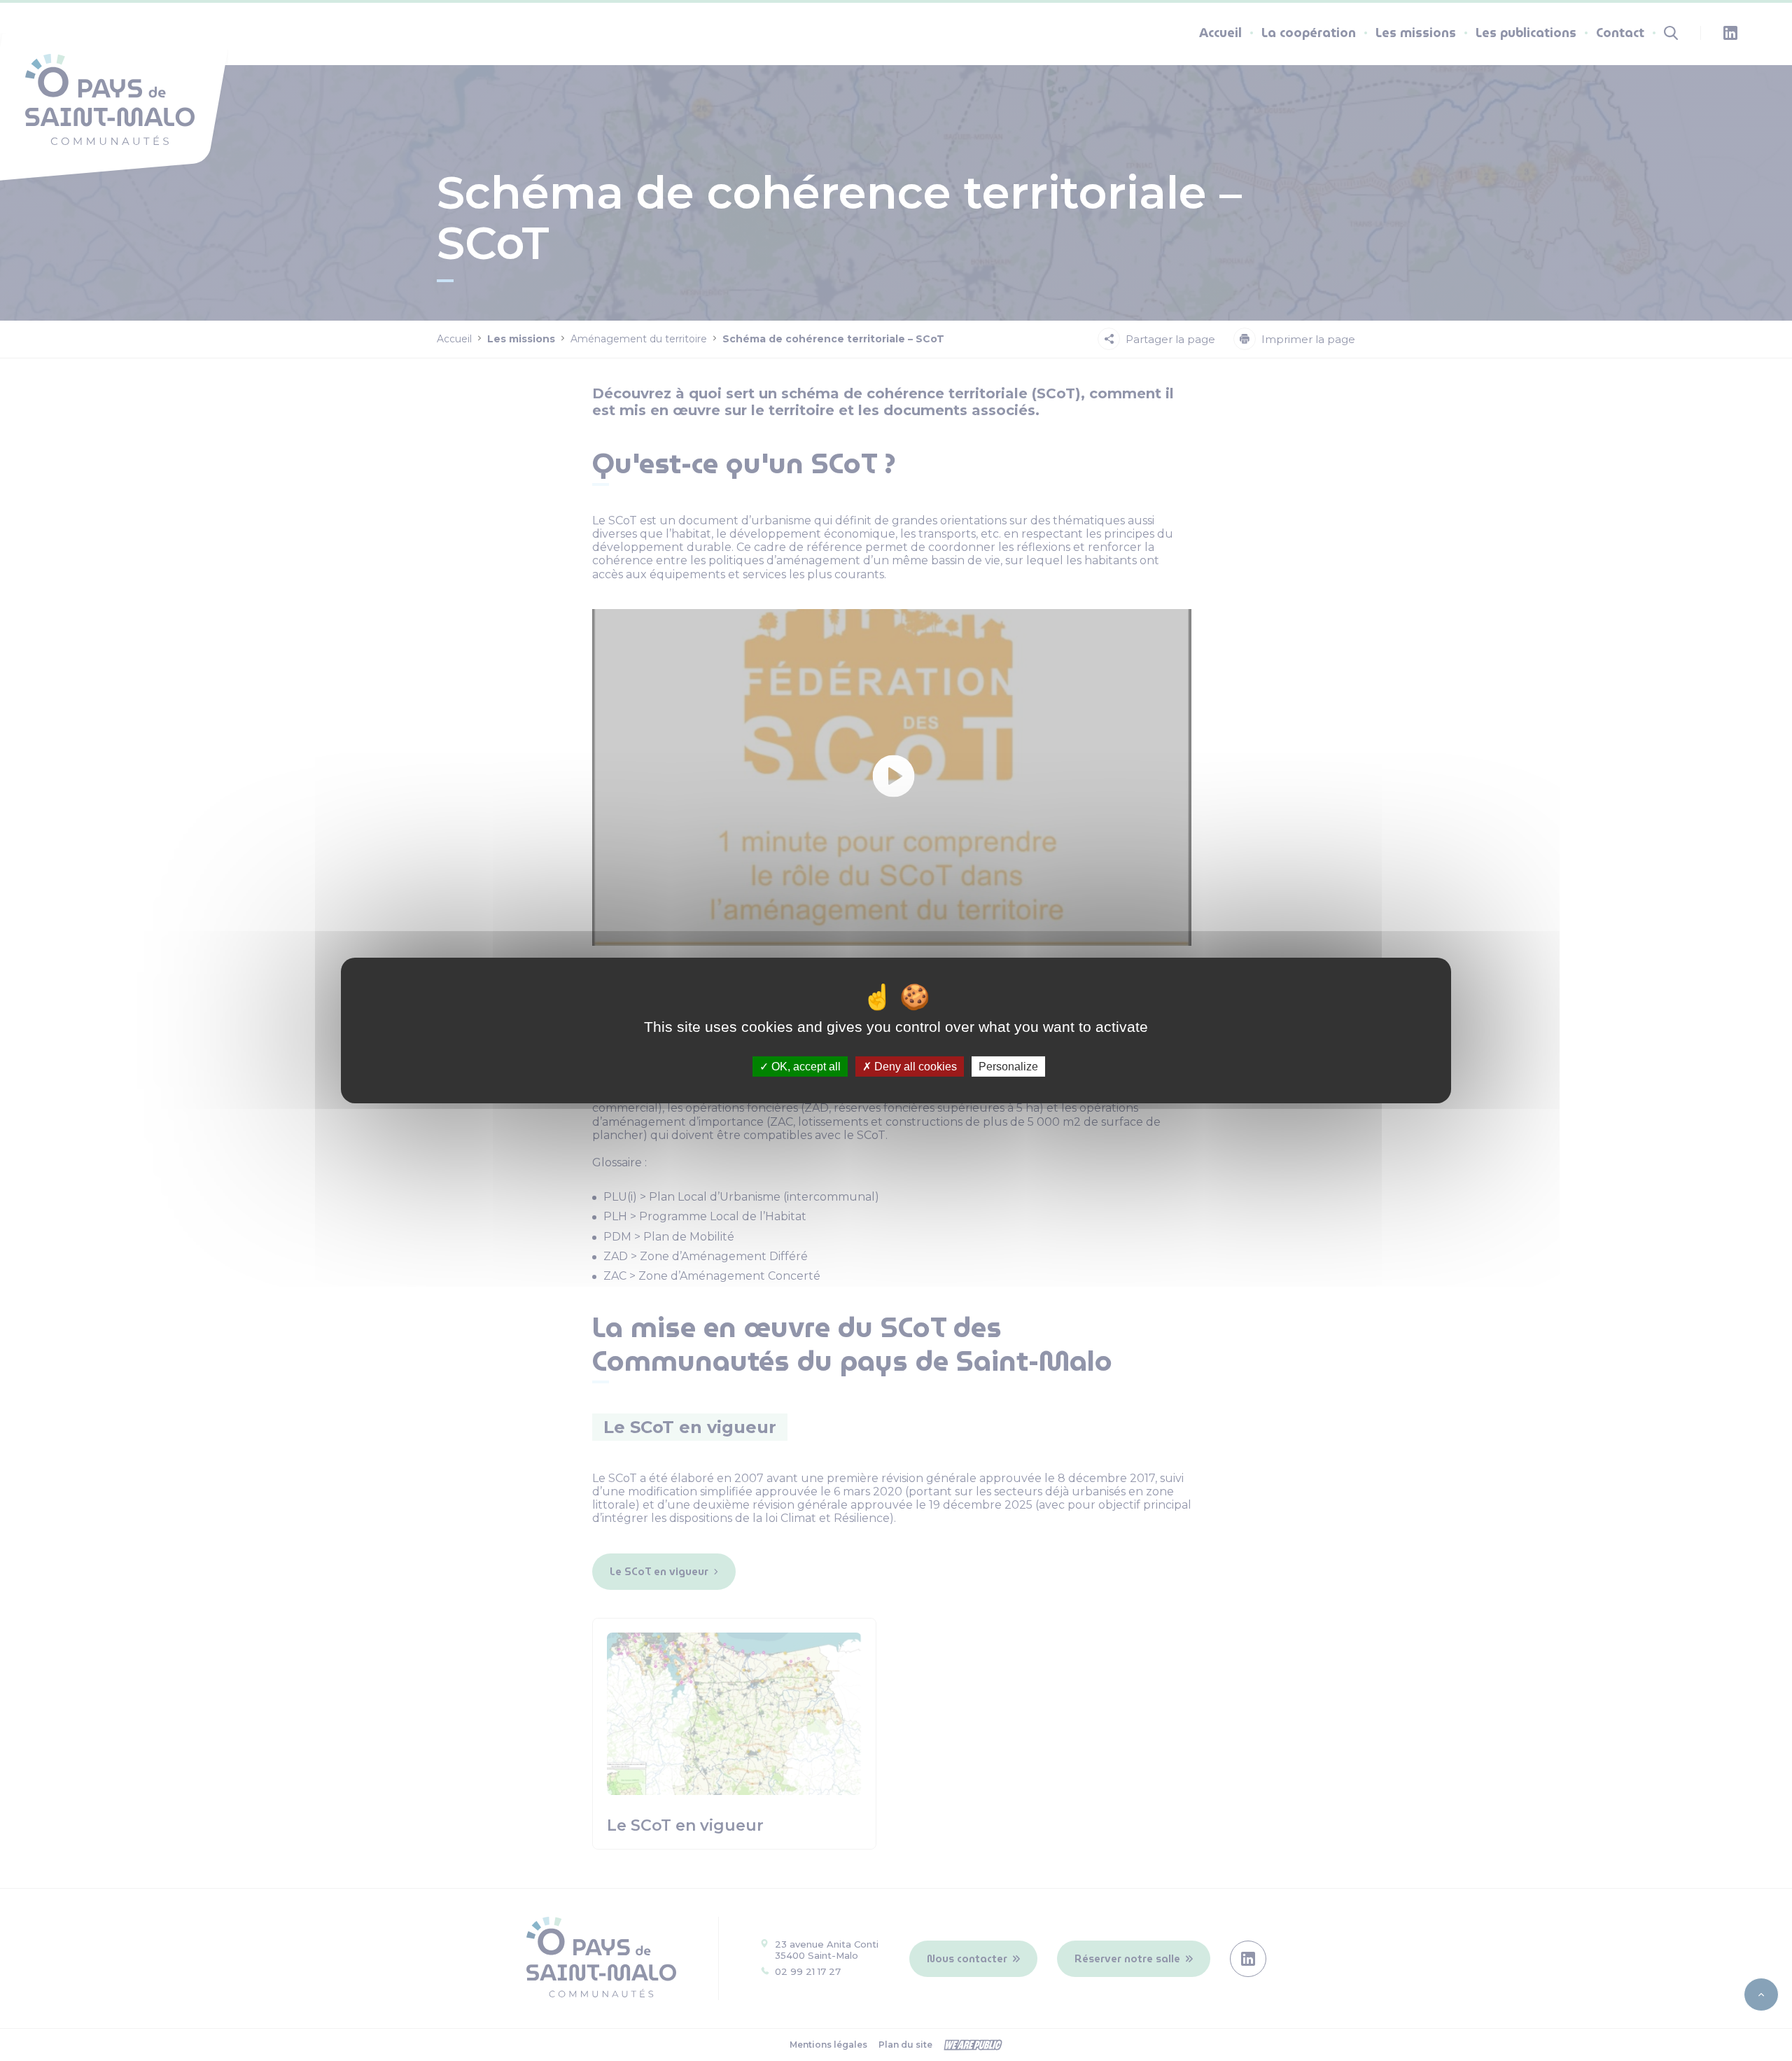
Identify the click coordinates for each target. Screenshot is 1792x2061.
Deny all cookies (914, 1067)
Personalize (1008, 1067)
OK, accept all (805, 1067)
